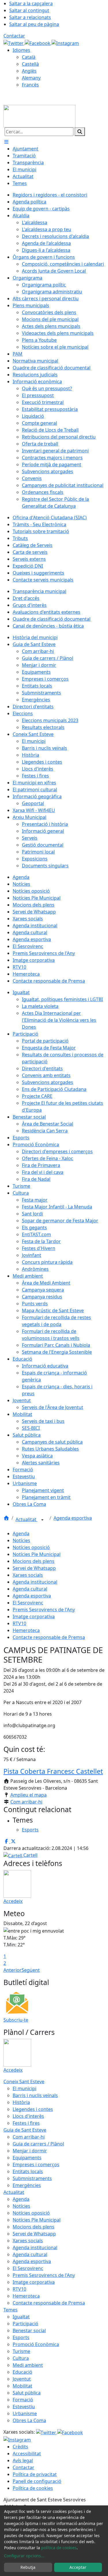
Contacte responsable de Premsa (49, 1637)
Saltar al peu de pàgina (34, 24)
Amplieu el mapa (29, 1795)
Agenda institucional (35, 1582)
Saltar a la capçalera (31, 3)
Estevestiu (24, 2407)
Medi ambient (28, 2365)
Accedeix (13, 1901)
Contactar (14, 36)
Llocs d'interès (28, 2116)
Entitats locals (28, 2171)
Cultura (21, 2358)
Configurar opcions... (24, 2556)
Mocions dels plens (34, 1561)
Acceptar (78, 2567)
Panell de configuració (37, 2481)
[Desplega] (42, 1520)
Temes (11, 2310)
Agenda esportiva (73, 1518)
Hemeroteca (26, 1630)
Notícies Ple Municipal (37, 1554)
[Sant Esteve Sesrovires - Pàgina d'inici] (39, 116)
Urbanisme (25, 2413)
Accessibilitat (27, 2454)
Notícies (21, 1540)
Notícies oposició (31, 1547)
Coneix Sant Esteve (24, 2082)
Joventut (22, 2379)
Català (29, 57)
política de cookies (59, 2548)
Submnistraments (32, 2178)
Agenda (21, 1533)
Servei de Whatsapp (34, 1568)
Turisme (21, 2351)
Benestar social (29, 2331)
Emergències (27, 2185)
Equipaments (27, 2158)
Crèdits (20, 2447)
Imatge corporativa (34, 1616)
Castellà (30, 64)
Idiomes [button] (21, 50)
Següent (31, 1970)
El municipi (24, 2088)
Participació (25, 2324)
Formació (23, 2400)
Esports (21, 2337)
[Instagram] (65, 43)
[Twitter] (14, 43)
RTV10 (19, 1623)
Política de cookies (33, 2488)
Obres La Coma (29, 2420)
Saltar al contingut (29, 10)
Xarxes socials (28, 1575)
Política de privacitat (35, 2474)
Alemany (31, 78)
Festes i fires (26, 2123)
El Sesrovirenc (28, 1603)
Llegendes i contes (33, 2109)
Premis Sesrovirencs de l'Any (44, 1610)
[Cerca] (80, 132)
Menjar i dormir (30, 2151)
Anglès (29, 71)
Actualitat (26, 1519)
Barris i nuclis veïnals (35, 2095)
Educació (22, 2372)
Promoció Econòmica (36, 2344)
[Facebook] (38, 43)
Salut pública (27, 2393)
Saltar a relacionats (30, 17)
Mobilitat (22, 2386)
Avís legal (23, 2460)
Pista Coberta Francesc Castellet (53, 1771)
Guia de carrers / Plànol (38, 2144)
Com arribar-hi (26, 1802)
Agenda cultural (30, 1589)
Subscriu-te (16, 2020)
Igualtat (21, 2317)
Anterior (13, 1970)
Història (21, 2102)
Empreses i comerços (36, 2165)
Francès (30, 85)
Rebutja (28, 2567)
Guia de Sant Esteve (25, 2130)
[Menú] (6, 142)
